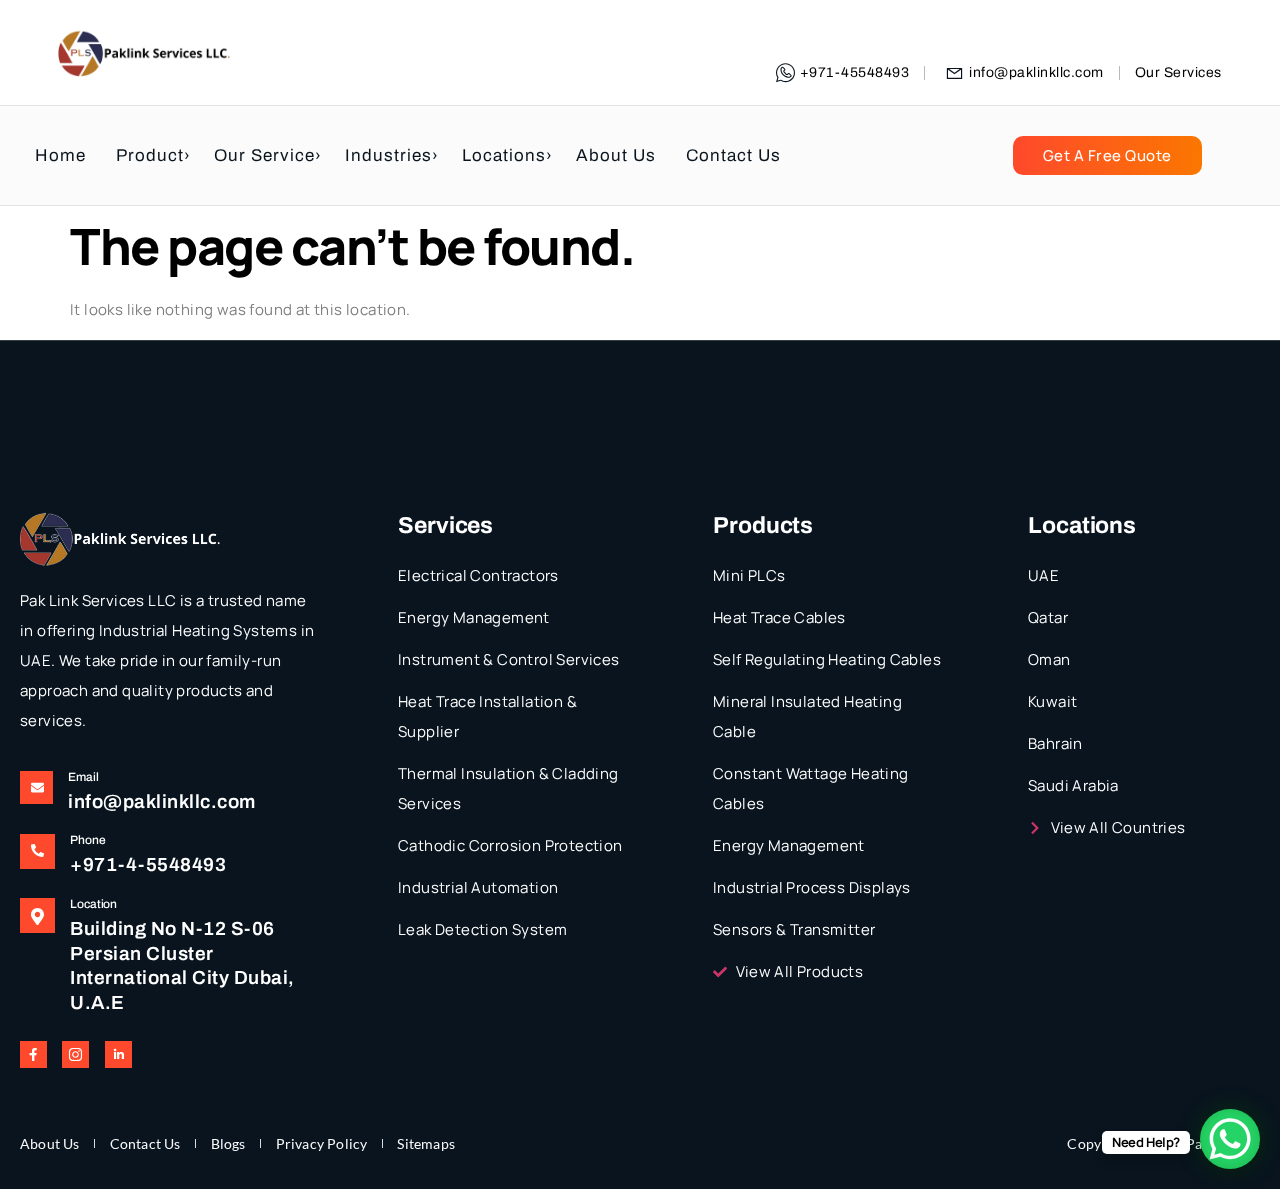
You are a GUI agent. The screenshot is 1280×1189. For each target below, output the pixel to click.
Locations (504, 155)
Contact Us (733, 155)
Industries (388, 155)
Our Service (264, 155)
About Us (616, 155)
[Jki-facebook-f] (33, 1054)
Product (150, 155)
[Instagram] (75, 1054)
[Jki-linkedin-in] (118, 1054)
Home (60, 155)
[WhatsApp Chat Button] (1230, 1139)
